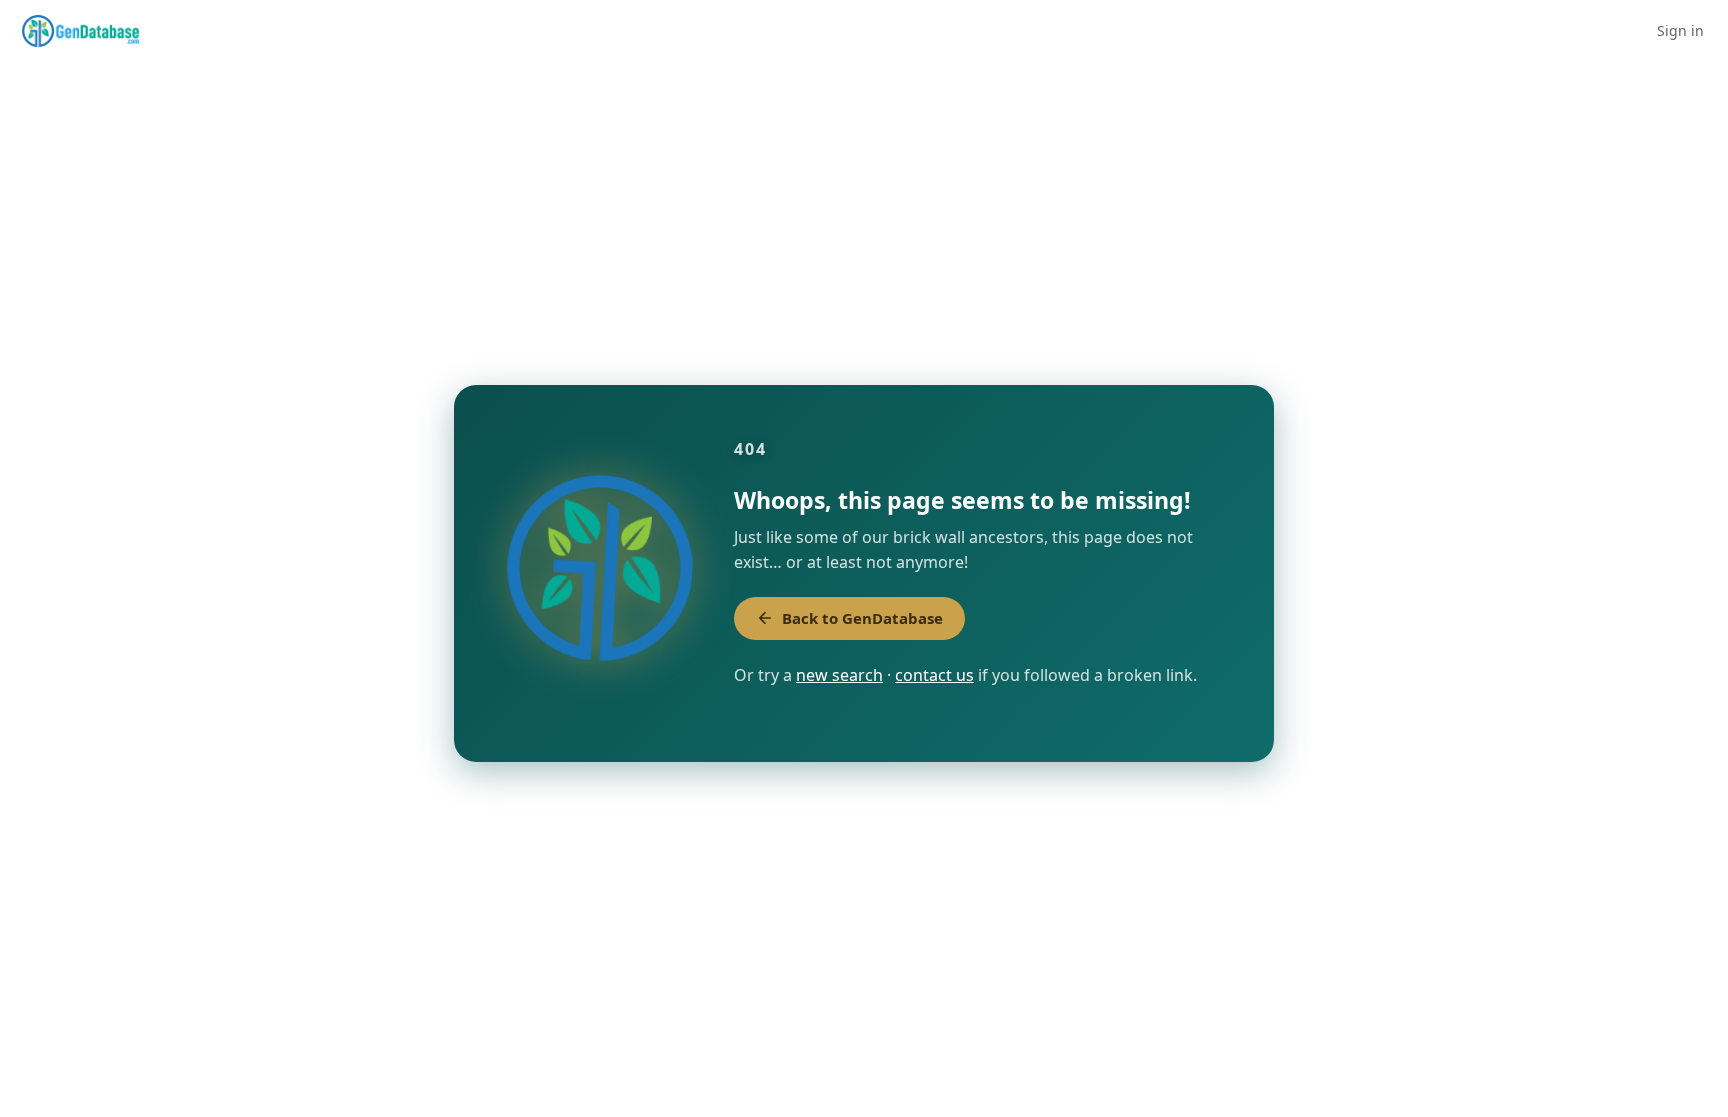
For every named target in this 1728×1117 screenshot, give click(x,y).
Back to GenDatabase (862, 618)
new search (839, 675)
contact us (934, 675)
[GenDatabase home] (80, 31)
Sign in (1680, 30)
